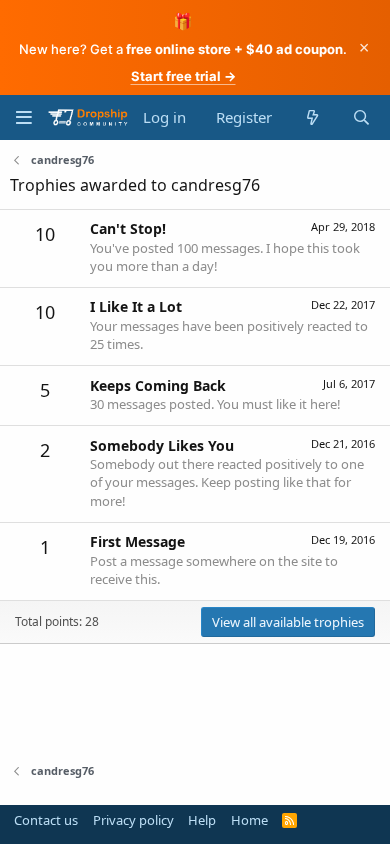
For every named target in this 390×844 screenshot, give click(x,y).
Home (249, 820)
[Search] (361, 117)
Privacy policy (133, 820)
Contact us (46, 820)
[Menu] (23, 117)
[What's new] (311, 117)
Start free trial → (183, 76)
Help (202, 820)
